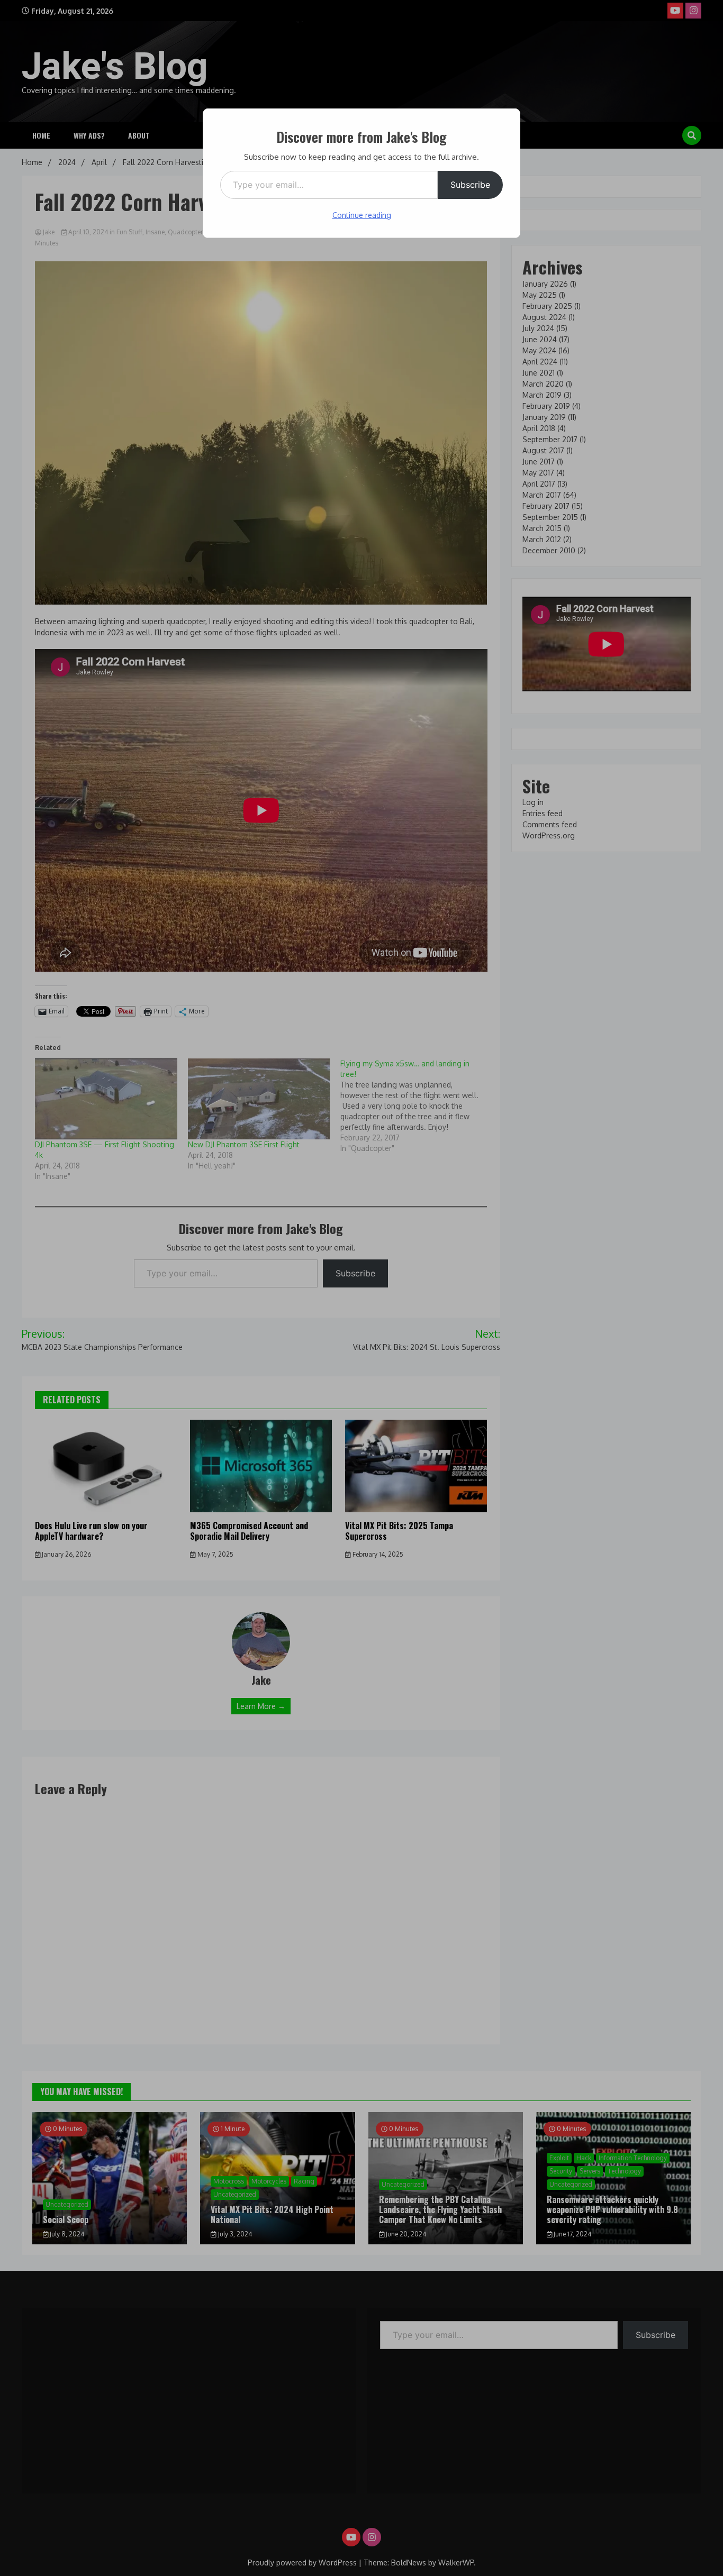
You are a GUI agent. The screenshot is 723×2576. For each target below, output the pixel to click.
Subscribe (470, 185)
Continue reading (362, 215)
